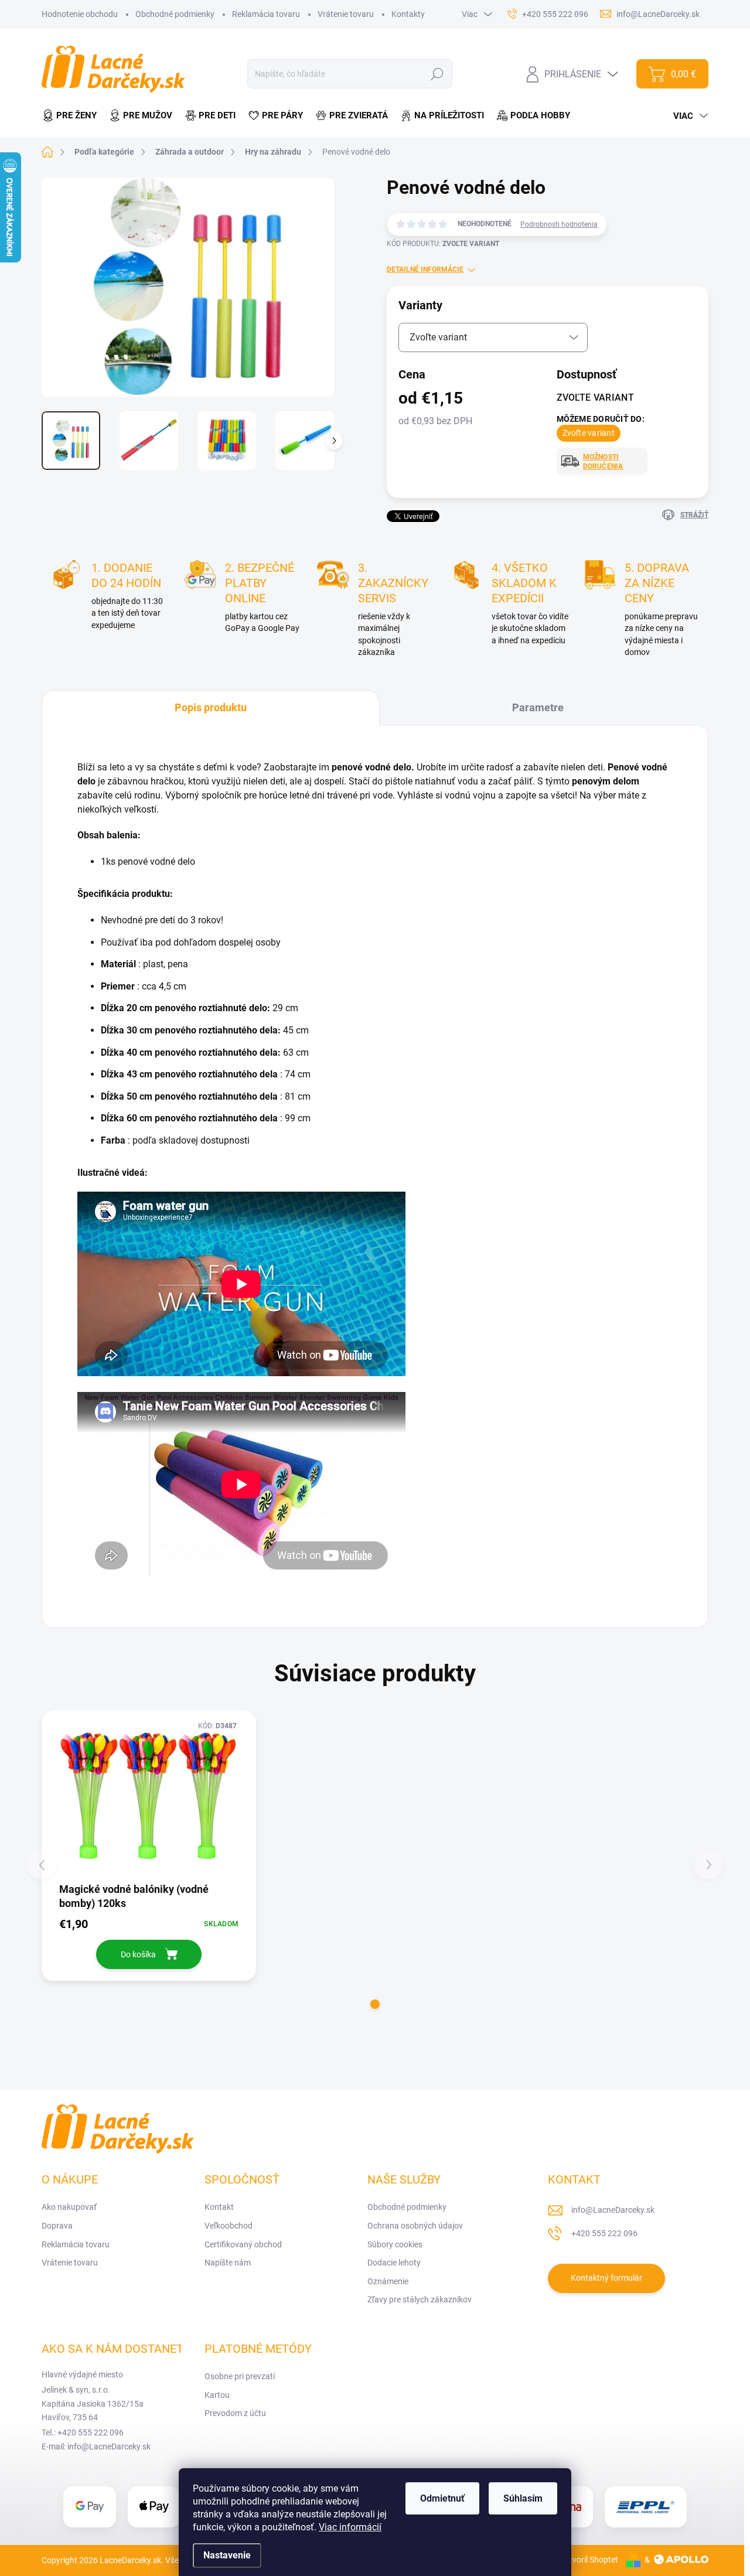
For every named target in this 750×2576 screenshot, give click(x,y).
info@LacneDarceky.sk (613, 2210)
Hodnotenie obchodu (80, 14)
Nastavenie (227, 2555)
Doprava (57, 2226)
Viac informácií (350, 2527)
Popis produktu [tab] (211, 707)
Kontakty (408, 14)
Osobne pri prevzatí (240, 2376)
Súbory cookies (395, 2244)
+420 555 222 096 (604, 2233)
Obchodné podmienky (175, 14)
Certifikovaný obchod (243, 2244)
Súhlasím (523, 2498)
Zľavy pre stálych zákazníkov (420, 2299)
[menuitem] (72, 116)
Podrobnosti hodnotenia (559, 224)
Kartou (217, 2395)
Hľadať (437, 74)
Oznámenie (388, 2281)
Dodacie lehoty (394, 2263)
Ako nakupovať (69, 2207)
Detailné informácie (425, 269)
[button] (375, 2004)
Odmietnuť (442, 2498)
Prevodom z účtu (235, 2413)
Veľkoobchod (229, 2226)
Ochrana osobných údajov (415, 2226)
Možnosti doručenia (603, 462)
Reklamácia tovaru (266, 14)
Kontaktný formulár (606, 2278)
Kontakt (219, 2207)
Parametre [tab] (538, 707)
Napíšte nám (228, 2263)
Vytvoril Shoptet (589, 2560)
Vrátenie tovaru (346, 14)
